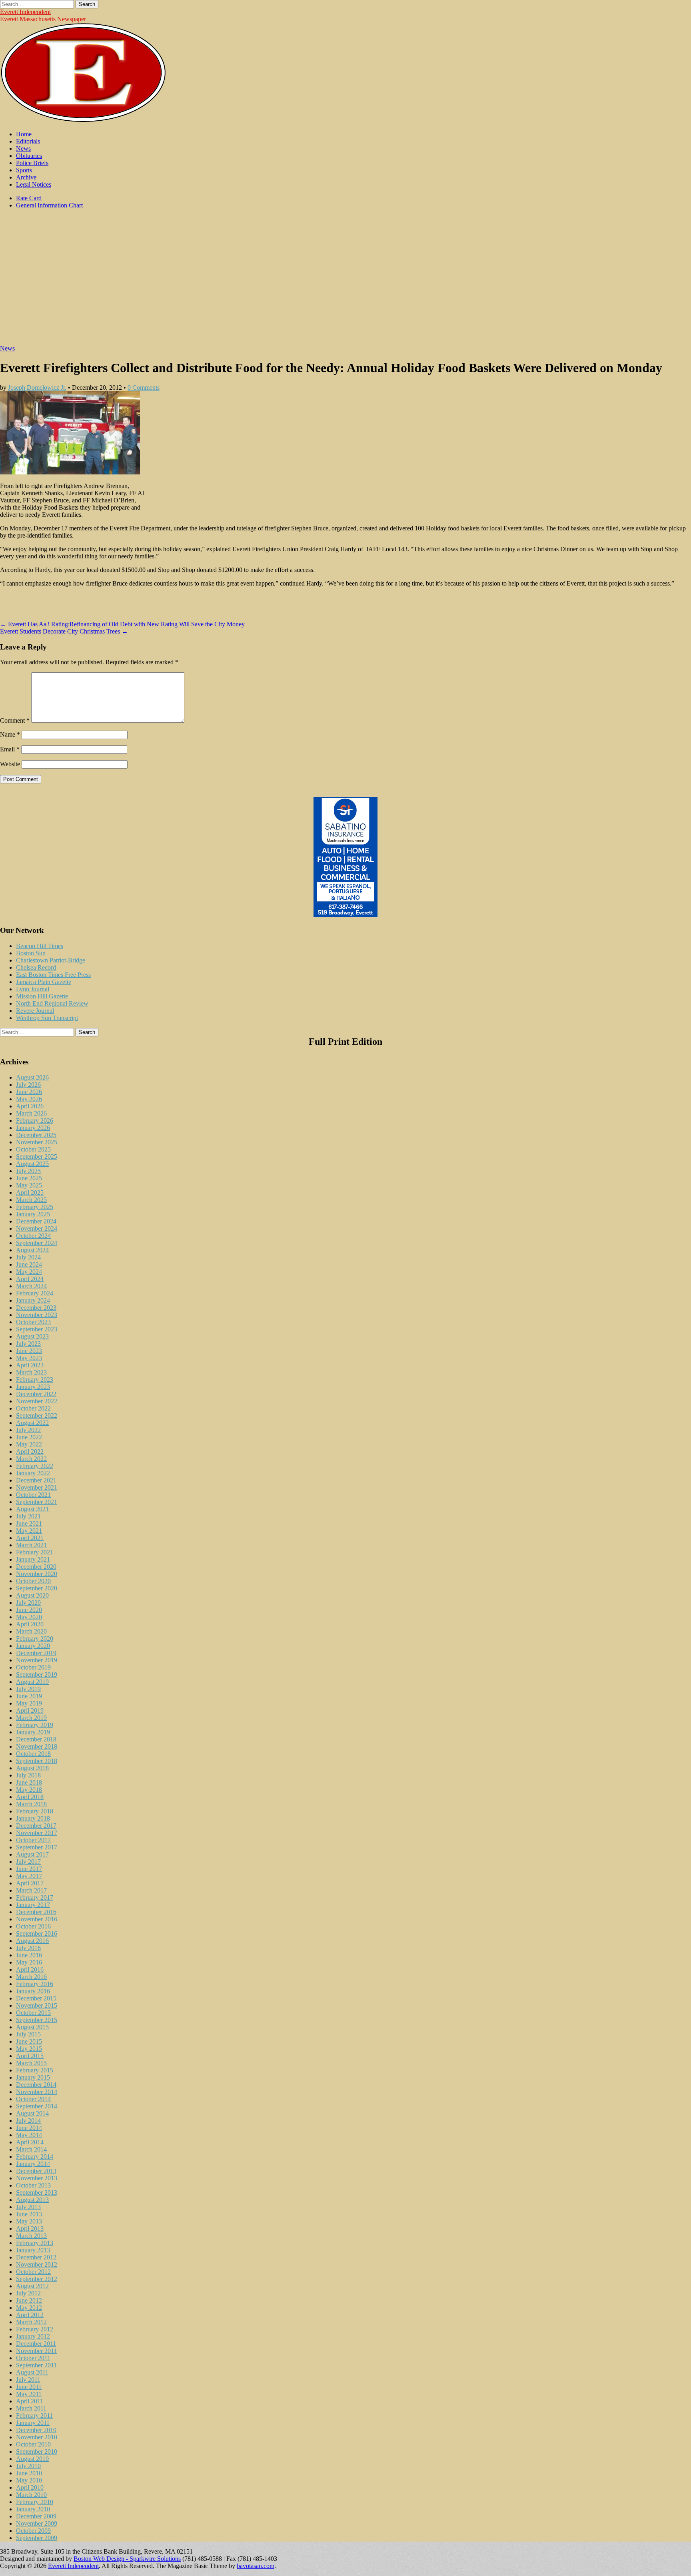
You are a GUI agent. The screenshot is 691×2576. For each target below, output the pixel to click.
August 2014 (32, 2113)
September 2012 (37, 2279)
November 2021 (37, 1487)
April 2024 (30, 1279)
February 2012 (35, 2329)
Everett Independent (25, 12)
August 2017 (32, 1854)
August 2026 (32, 1077)
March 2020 (31, 1631)
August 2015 (32, 2027)
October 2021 (33, 1495)
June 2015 (29, 2041)
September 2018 (37, 1761)
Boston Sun (31, 953)
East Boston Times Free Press (53, 975)
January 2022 (33, 1473)
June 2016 (29, 1955)
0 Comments (144, 387)
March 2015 (31, 2063)
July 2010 (28, 2466)
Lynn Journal (33, 989)
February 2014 (35, 2157)
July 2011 (28, 2380)
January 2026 (33, 1128)
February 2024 (35, 1293)
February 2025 (35, 1207)
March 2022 (31, 1459)
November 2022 (37, 1401)
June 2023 (29, 1351)
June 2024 (29, 1264)
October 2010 (33, 2444)
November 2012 (37, 2264)
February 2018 (35, 1811)
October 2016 (33, 1926)
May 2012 (29, 2308)
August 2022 (32, 1423)
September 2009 (37, 2538)
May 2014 (29, 2135)
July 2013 (28, 2207)
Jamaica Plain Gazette (44, 982)
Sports (24, 170)
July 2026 (28, 1085)
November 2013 (37, 2178)
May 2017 (29, 1876)
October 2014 (33, 2099)
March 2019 (31, 1718)
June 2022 (29, 1437)
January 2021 (33, 1559)
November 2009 (37, 2523)
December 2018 (36, 1739)
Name (10, 734)
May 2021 (29, 1531)
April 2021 (30, 1538)
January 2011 (33, 2423)
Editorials (28, 141)
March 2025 (31, 1200)
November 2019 (37, 1660)
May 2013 (29, 2221)
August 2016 (32, 1941)
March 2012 (31, 2322)
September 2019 (37, 1674)
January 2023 (33, 1387)
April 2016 (30, 1969)
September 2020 (37, 1588)
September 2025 (37, 1157)
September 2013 (37, 2192)
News (23, 148)
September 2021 (37, 1502)
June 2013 (29, 2214)
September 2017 (37, 1847)
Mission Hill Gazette (42, 996)
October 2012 (33, 2272)
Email (10, 749)
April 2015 (30, 2056)
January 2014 (33, 2164)
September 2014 (37, 2106)
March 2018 (31, 1804)
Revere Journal (35, 1011)
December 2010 (36, 2430)
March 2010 (31, 2495)
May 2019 (29, 1703)
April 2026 (30, 1106)
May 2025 (29, 1185)
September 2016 (37, 1933)
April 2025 (30, 1192)
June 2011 (29, 2387)
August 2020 (32, 1595)
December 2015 (36, 1998)
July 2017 (28, 1862)
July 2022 (28, 1430)
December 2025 (36, 1135)
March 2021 (31, 1545)
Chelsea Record (36, 967)
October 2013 (33, 2185)
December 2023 (36, 1308)
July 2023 (28, 1344)
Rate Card (29, 198)
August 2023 (32, 1336)
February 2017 (35, 1898)
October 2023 (33, 1322)
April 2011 (30, 2401)
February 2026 (35, 1121)
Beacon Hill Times (40, 946)
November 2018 (37, 1746)
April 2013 (30, 2228)
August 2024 (32, 1250)
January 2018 (33, 1818)
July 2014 (28, 2121)
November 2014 (37, 2092)
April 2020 (30, 1624)
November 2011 (36, 2351)
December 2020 (36, 1567)
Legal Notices (34, 184)
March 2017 (31, 1890)
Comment (15, 720)
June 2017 (29, 1869)
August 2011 (32, 2372)
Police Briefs (32, 163)
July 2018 (28, 1775)
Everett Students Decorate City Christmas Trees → (64, 631)
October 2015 (33, 2013)
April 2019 (30, 1710)
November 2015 (37, 2005)
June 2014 (29, 2128)
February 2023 (35, 1380)
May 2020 (29, 1617)
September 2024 (37, 1243)
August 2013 (32, 2200)
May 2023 (29, 1358)
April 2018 (30, 1797)
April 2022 (30, 1451)
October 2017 (33, 1840)
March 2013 (31, 2236)
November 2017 (37, 1833)
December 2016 (36, 1912)
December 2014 (36, 2085)
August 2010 (32, 2459)
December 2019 (36, 1653)
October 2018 (33, 1754)
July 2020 (28, 1603)
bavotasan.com (256, 2566)
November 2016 (37, 1919)
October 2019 (33, 1667)
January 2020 (33, 1646)
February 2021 (35, 1552)
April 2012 (30, 2315)
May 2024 (29, 1272)
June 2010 (29, 2473)
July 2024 (28, 1257)
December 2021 (36, 1480)
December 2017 (36, 1826)
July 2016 (28, 1948)
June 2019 (29, 1696)
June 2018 (29, 1782)
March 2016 (31, 1977)
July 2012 (28, 2293)
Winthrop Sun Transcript (47, 1018)
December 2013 (36, 2171)
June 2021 (29, 1523)
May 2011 (29, 2394)
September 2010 (37, 2451)
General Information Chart (49, 205)
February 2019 (35, 1725)
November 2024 (37, 1228)
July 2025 (28, 1171)
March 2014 (31, 2149)
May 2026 (29, 1099)
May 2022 (29, 1444)
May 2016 (29, 1962)
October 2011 (33, 2358)
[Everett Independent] (83, 121)
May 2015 (29, 2049)
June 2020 (29, 1610)
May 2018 (29, 1790)
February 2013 (35, 2243)
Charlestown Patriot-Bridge (51, 960)
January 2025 (33, 1214)
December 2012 (36, 2257)
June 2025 (29, 1178)
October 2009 (33, 2531)
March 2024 (31, 1286)
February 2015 (35, 2070)
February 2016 (35, 1984)
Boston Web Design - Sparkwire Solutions (127, 2559)
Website (10, 764)
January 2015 (33, 2077)
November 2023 (37, 1315)
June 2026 (29, 1092)
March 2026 (31, 1113)
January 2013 (33, 2250)
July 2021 (28, 1516)
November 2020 (37, 1574)
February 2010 (35, 2502)
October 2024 (33, 1236)
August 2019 (32, 1682)
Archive (26, 177)
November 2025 (37, 1142)
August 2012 (32, 2286)
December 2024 (36, 1221)
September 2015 (37, 2020)
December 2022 (36, 1394)
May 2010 (29, 2480)
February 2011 (34, 2416)
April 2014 (30, 2142)
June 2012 (29, 2300)
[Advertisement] (345, 281)
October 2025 (33, 1149)
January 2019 (33, 1732)
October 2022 (33, 1408)
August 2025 (32, 1164)
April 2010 (30, 2487)
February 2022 (35, 1466)
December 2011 (36, 2344)
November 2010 (37, 2437)
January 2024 (33, 1300)
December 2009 (36, 2516)
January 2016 (33, 1991)
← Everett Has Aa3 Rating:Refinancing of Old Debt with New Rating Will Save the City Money (122, 624)
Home (24, 134)
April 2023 (30, 1365)
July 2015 (28, 2034)
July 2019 (28, 1689)
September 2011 (36, 2365)
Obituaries (29, 156)
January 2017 (33, 1905)
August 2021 (32, 1509)
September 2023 (37, 1329)
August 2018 (32, 1768)
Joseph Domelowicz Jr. (37, 387)
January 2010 (33, 2509)
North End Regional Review (52, 1003)
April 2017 (30, 1883)
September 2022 (37, 1416)
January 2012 (33, 2336)
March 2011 (31, 2408)
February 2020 (35, 1639)
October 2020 (33, 1581)
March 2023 (31, 1372)
